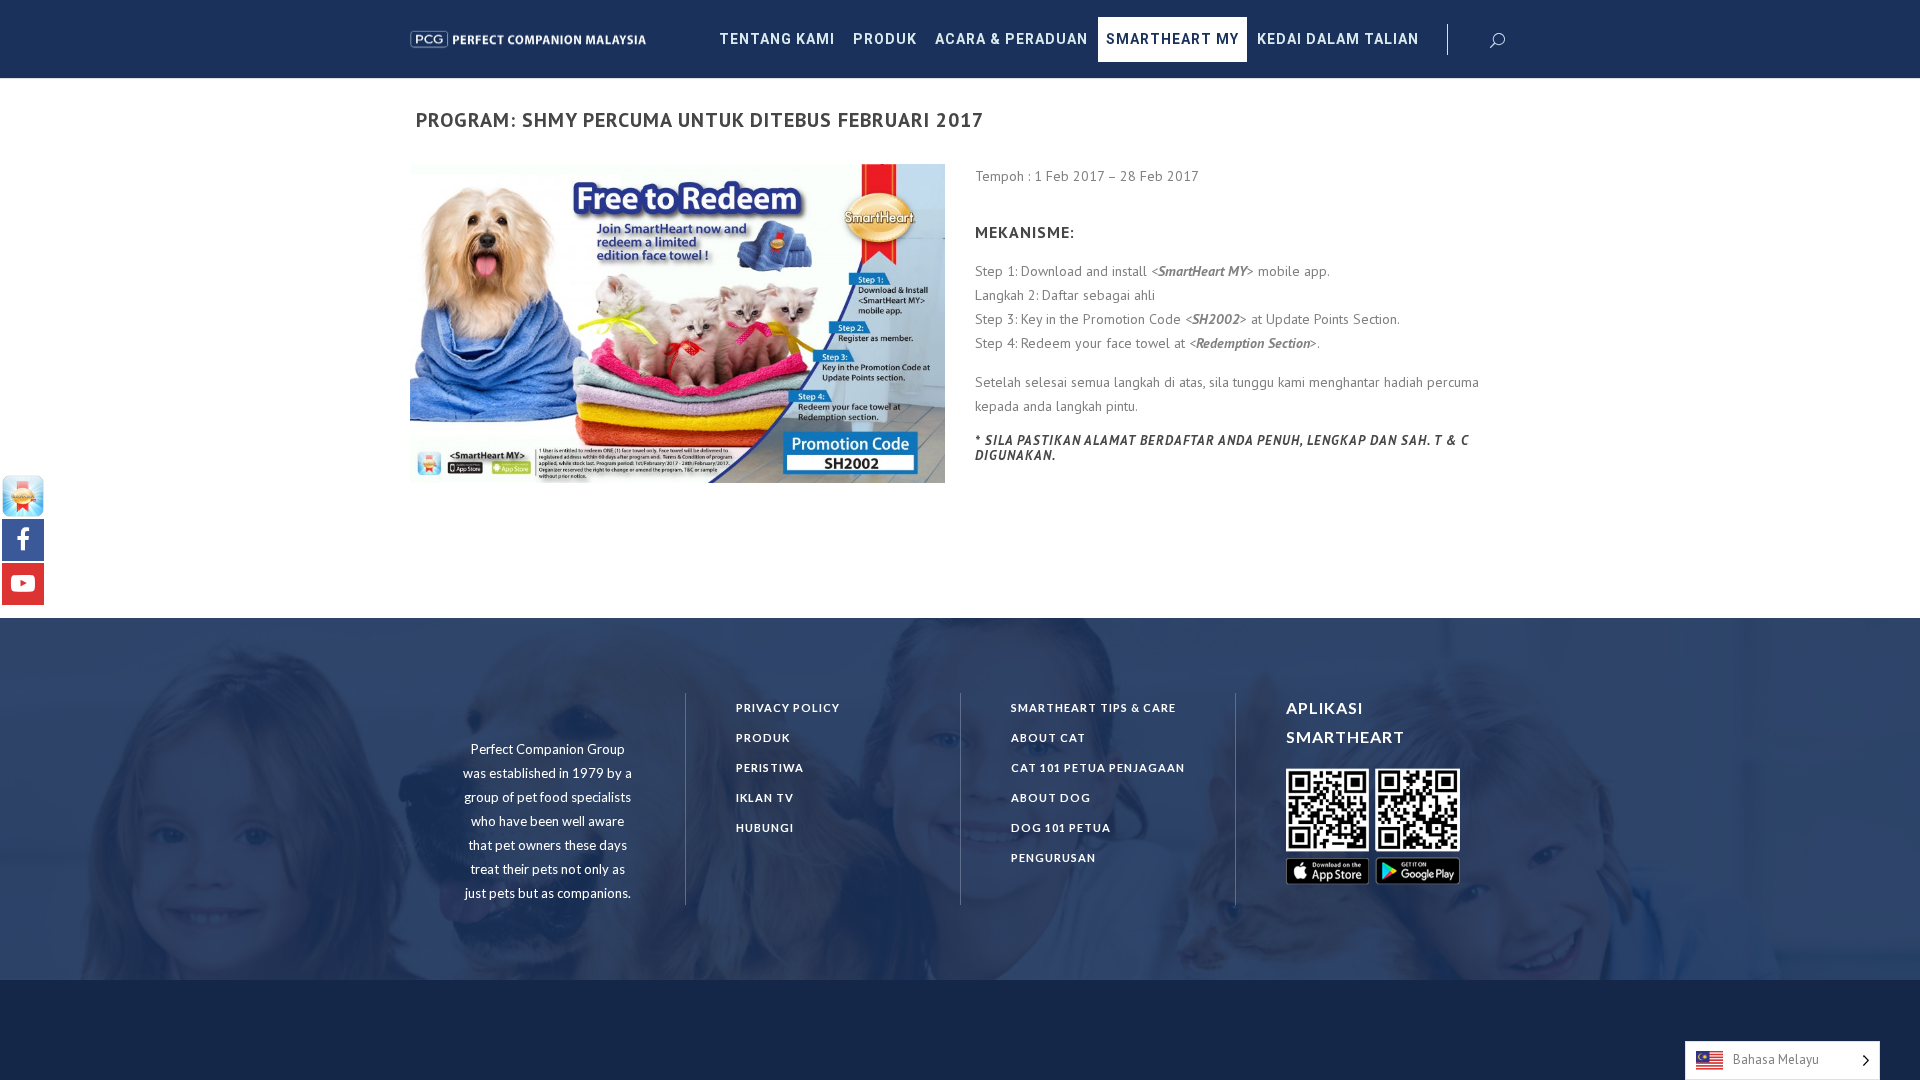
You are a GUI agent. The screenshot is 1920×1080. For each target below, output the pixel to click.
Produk (763, 737)
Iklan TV (765, 797)
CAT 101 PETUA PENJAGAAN (1098, 767)
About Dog (1051, 797)
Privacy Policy (788, 707)
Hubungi (765, 827)
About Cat (1048, 737)
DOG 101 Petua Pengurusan (1061, 842)
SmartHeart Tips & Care (1093, 707)
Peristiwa (770, 767)
